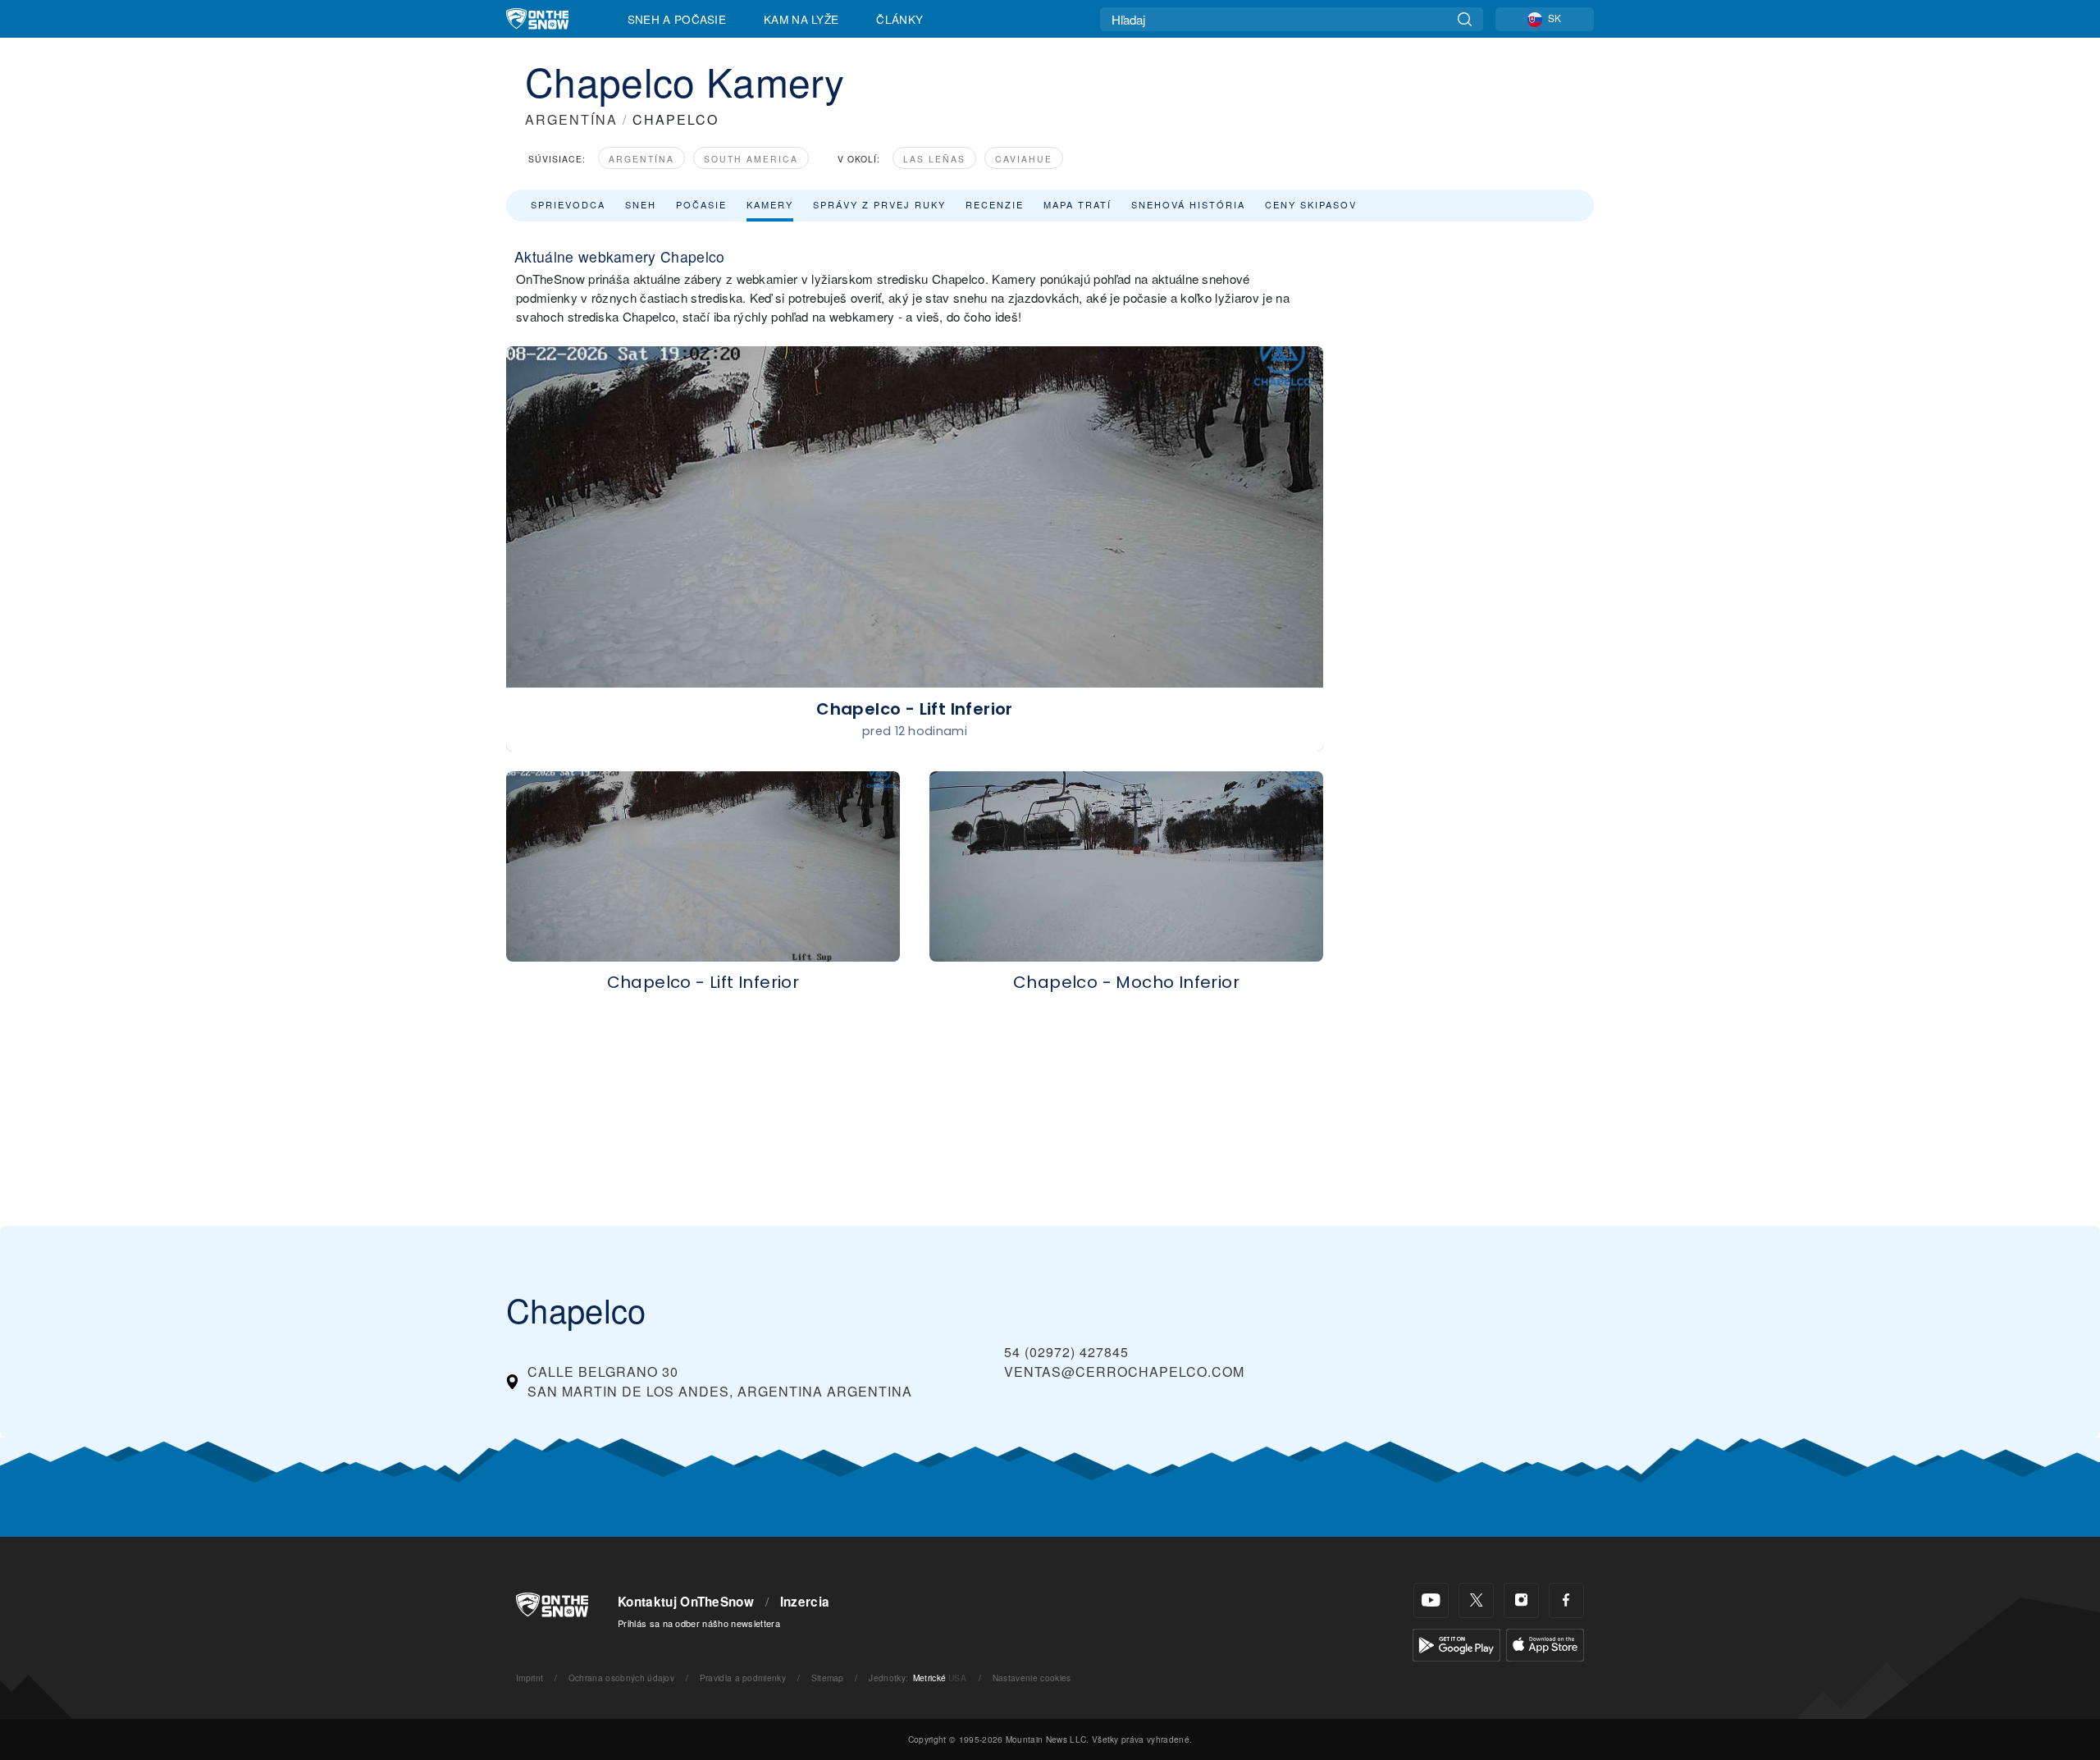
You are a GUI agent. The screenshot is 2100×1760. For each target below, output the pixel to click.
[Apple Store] (1545, 1643)
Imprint (530, 1678)
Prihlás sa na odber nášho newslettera (699, 1623)
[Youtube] (1431, 1600)
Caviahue (1024, 159)
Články (899, 19)
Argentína (641, 159)
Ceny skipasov (1311, 204)
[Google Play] (1456, 1643)
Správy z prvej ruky (879, 204)
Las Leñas (934, 159)
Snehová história (1188, 204)
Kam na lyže (801, 19)
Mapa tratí (1077, 204)
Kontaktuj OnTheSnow (686, 1602)
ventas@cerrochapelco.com (1124, 1371)
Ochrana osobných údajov (621, 1678)
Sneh (641, 204)
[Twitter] (1476, 1600)
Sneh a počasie (677, 19)
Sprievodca (568, 204)
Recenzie (995, 204)
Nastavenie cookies (1032, 1678)
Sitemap (828, 1678)
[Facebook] (1566, 1600)
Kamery (770, 204)
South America (751, 159)
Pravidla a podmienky (743, 1678)
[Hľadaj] (1465, 19)
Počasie (701, 204)
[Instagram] (1521, 1600)
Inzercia (805, 1602)
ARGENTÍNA (571, 119)
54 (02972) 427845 (1066, 1352)
